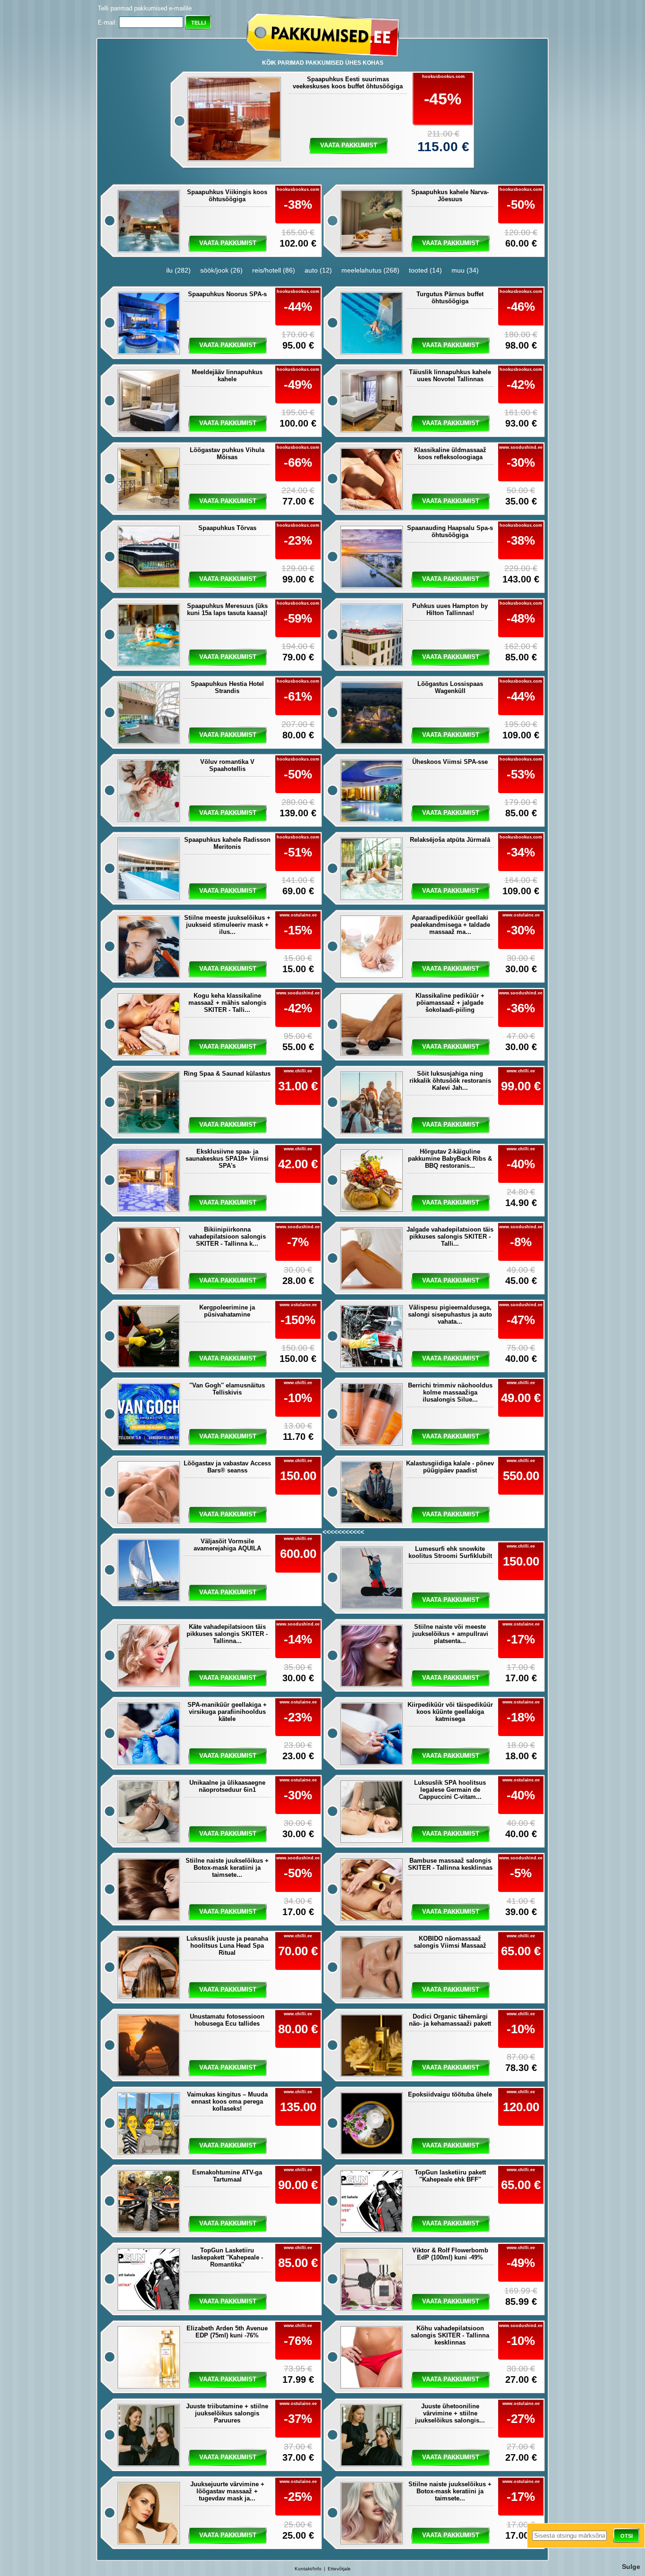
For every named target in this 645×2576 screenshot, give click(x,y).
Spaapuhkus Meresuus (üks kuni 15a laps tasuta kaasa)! (227, 609)
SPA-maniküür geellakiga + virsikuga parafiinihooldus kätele (227, 1712)
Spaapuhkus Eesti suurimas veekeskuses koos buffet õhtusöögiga (348, 83)
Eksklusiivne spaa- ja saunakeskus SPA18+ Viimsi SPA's (227, 1159)
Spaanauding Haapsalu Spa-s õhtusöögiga (450, 531)
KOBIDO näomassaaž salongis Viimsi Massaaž (450, 1942)
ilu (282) (178, 270)
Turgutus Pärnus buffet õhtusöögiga (450, 298)
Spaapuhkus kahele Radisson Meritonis (227, 843)
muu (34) (465, 270)
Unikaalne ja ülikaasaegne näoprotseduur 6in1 (227, 1786)
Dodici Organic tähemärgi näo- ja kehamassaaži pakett (450, 2020)
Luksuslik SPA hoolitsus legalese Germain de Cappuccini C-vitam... (450, 1790)
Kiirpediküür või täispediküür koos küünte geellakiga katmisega (450, 1712)
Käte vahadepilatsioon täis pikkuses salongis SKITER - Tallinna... (227, 1634)
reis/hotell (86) (274, 270)
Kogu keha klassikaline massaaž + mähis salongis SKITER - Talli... (227, 1003)
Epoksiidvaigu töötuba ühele (450, 2094)
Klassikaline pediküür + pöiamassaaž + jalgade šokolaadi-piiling (450, 1003)
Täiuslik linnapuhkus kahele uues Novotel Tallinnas (450, 376)
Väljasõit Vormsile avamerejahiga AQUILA (227, 1545)
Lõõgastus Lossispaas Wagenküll (450, 687)
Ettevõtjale (339, 2569)
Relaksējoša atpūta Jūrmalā (450, 840)
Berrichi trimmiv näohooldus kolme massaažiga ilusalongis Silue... (450, 1392)
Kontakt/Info (308, 2569)
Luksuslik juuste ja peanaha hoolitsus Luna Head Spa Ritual (227, 1946)
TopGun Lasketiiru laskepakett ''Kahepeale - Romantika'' (227, 2257)
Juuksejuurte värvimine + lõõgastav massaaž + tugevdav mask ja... (227, 2491)
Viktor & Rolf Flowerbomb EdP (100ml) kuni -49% (450, 2254)
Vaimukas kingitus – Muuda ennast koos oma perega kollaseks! (227, 2101)
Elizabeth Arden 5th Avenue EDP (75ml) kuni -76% (227, 2332)
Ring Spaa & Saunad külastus (227, 1074)
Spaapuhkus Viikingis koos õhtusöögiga (227, 196)
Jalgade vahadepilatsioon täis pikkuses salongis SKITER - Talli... (450, 1237)
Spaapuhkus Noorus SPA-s (227, 294)
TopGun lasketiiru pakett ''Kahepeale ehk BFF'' (450, 2176)
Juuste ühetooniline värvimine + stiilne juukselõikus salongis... (450, 2413)
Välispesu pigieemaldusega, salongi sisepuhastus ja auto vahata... (450, 1314)
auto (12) (318, 270)
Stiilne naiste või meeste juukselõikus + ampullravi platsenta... (450, 1634)
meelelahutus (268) (370, 270)
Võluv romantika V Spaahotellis (227, 765)
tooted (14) (425, 270)
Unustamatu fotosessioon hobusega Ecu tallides (227, 2020)
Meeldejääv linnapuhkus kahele (227, 376)
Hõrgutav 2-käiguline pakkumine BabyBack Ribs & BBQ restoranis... (450, 1159)
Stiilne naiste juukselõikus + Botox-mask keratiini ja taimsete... (227, 1868)
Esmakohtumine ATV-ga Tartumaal (227, 2176)
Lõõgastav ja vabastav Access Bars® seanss (227, 1467)
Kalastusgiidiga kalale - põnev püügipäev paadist (450, 1467)
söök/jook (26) (221, 270)
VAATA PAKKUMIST (451, 1514)
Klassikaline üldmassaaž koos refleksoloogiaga (450, 454)
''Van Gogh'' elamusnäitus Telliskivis (227, 1389)
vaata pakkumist (349, 145)
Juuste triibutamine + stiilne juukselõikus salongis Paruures (227, 2413)
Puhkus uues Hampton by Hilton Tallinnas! (450, 609)
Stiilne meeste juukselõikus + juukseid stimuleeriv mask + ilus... (227, 925)
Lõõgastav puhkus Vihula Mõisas (227, 454)
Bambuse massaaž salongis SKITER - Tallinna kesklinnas (450, 1864)
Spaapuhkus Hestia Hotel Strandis (227, 687)
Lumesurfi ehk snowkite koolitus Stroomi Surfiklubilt (450, 1552)
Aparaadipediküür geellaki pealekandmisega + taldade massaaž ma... (450, 925)
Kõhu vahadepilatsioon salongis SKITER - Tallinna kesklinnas (450, 2335)
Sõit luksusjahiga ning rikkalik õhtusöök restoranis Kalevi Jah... (450, 1081)
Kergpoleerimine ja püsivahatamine (227, 1311)
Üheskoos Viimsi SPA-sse (450, 762)
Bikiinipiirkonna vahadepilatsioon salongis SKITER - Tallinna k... (227, 1237)
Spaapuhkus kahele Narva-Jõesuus (450, 196)
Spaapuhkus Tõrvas (227, 528)
